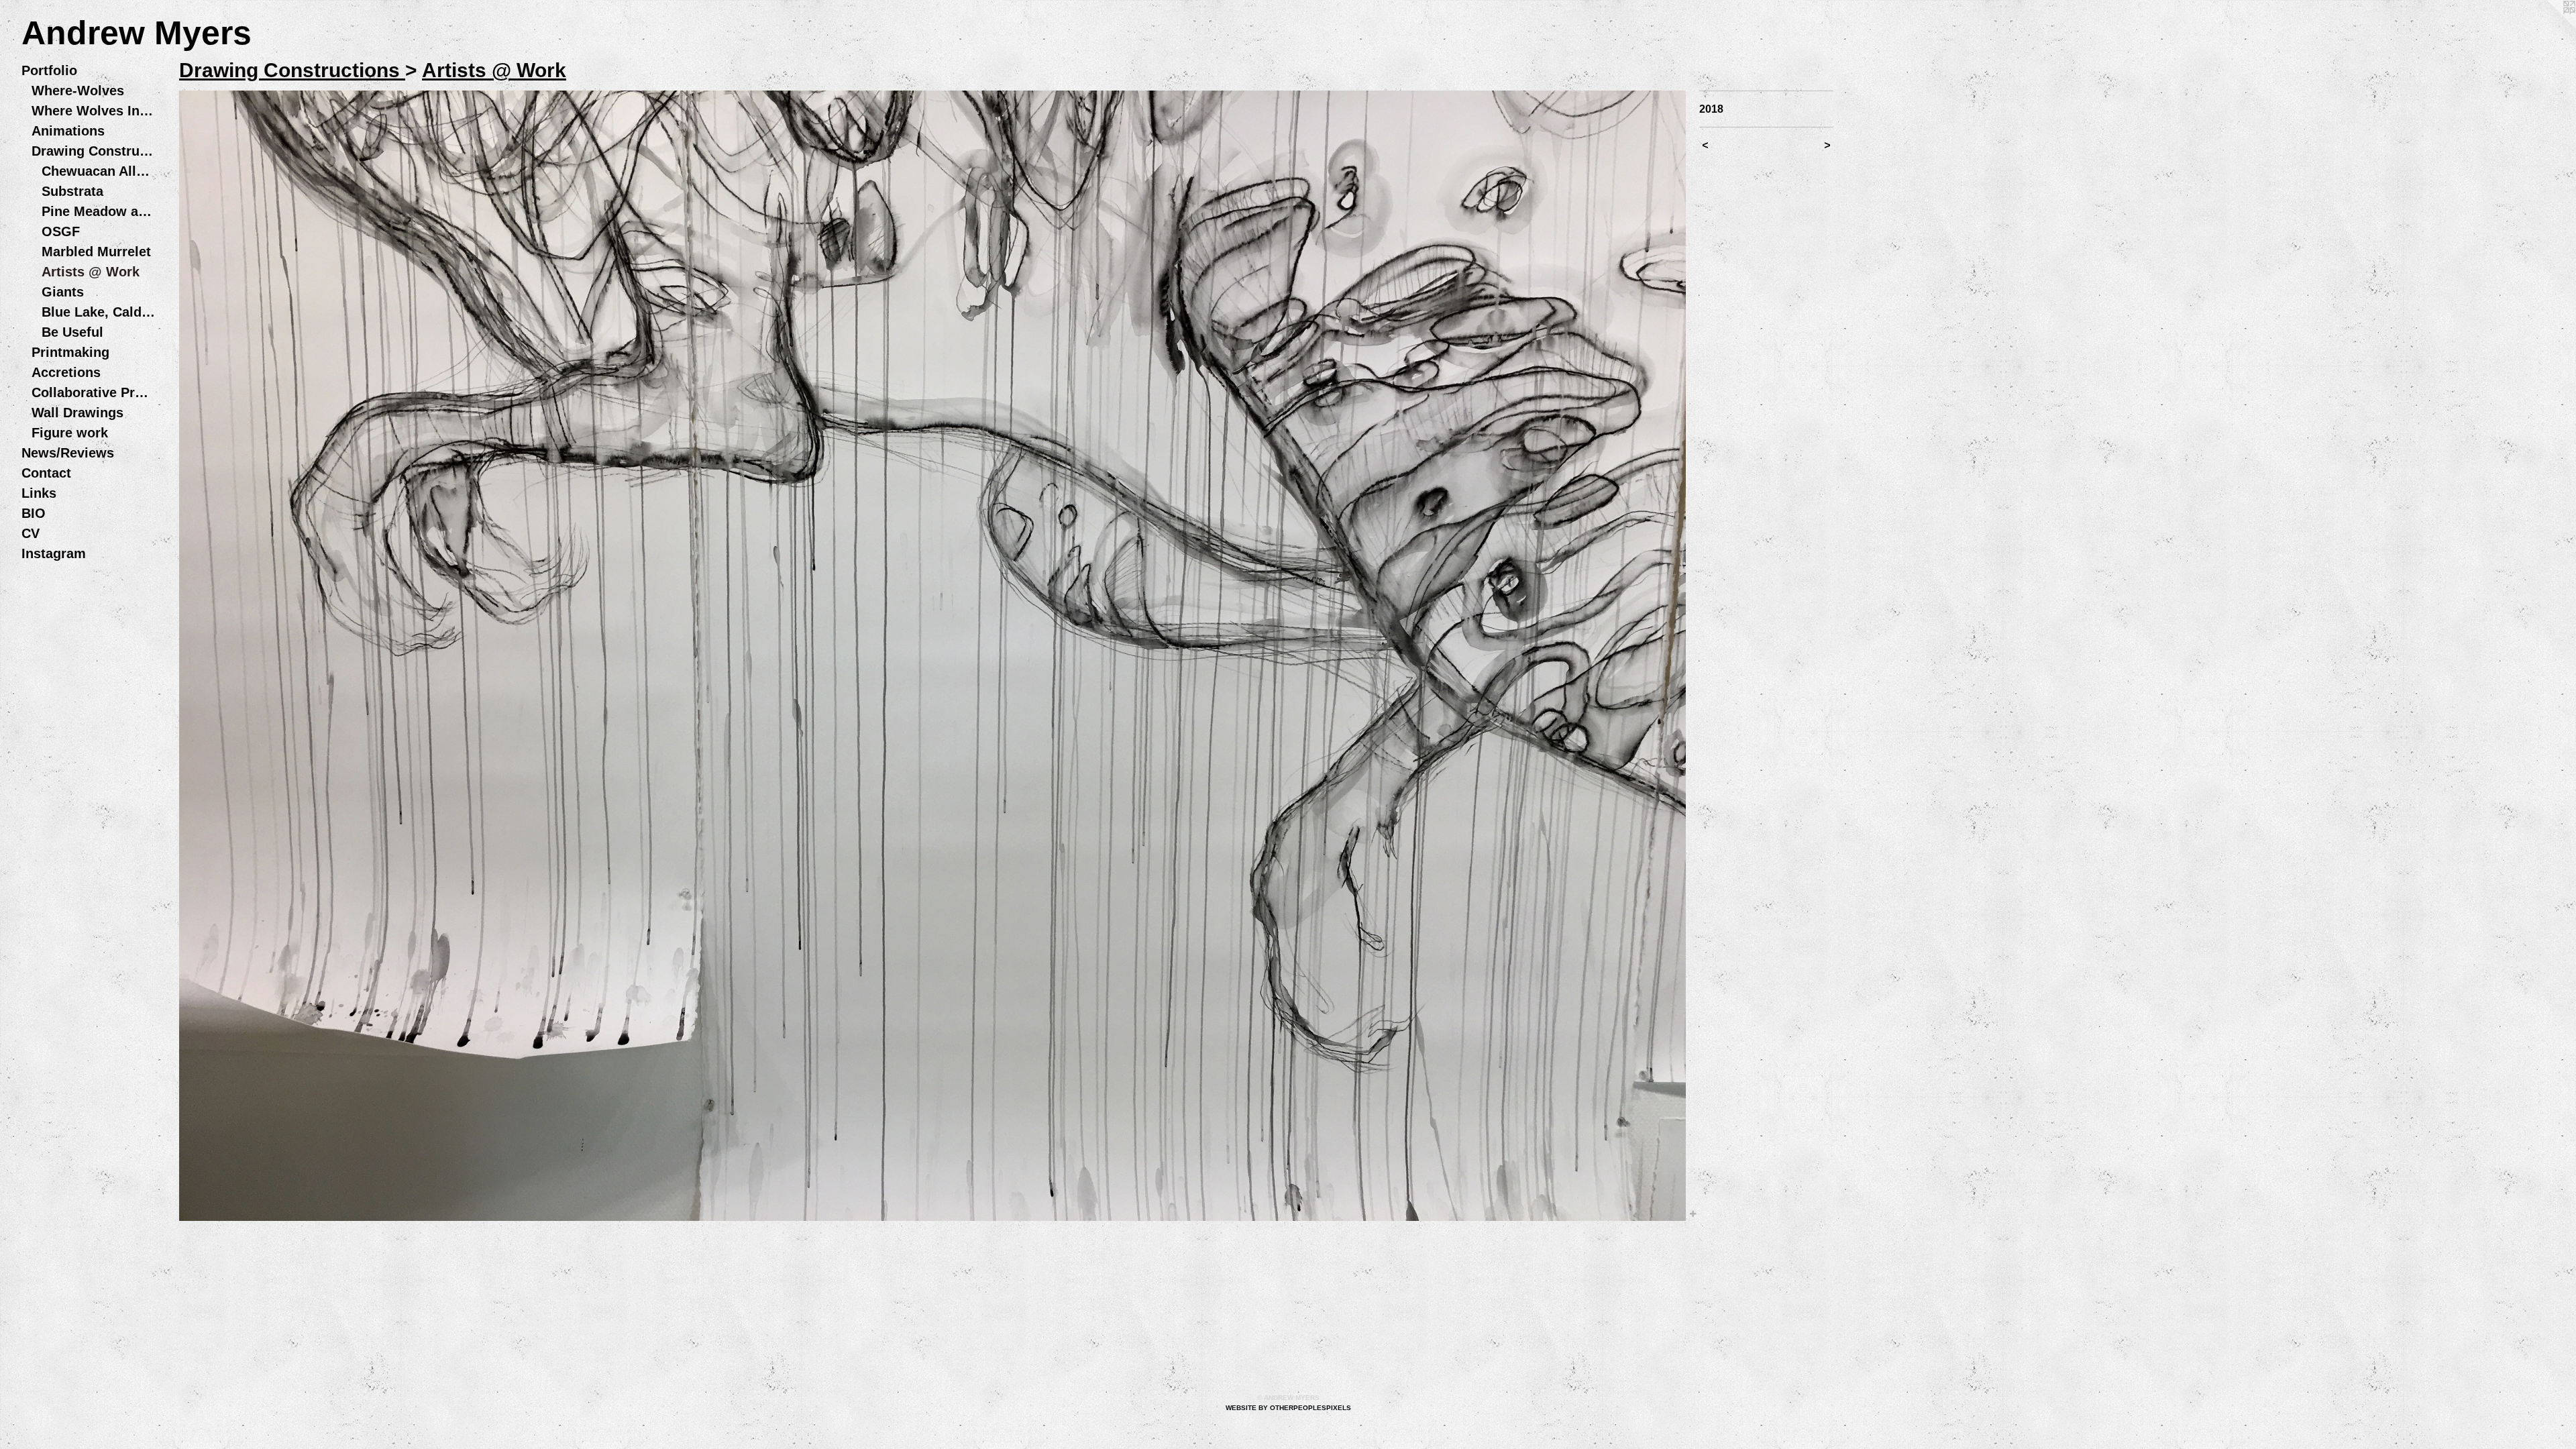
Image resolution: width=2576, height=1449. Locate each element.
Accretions (66, 372)
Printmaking (70, 352)
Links (39, 493)
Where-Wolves (78, 91)
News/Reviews (68, 453)
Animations (68, 131)
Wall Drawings (77, 413)
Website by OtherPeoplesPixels (1288, 1408)
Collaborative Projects (94, 392)
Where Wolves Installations (94, 111)
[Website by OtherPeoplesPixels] (2549, 27)
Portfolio (49, 70)
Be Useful (72, 332)
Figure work (70, 433)
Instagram (54, 553)
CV (31, 533)
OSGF (61, 231)
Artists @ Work (91, 272)
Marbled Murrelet (96, 252)
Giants (63, 292)
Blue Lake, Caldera (99, 312)
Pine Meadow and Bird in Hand (99, 211)
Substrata (72, 191)
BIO (34, 513)
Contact (46, 473)
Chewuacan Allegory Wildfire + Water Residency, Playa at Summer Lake (99, 171)
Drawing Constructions (94, 151)
